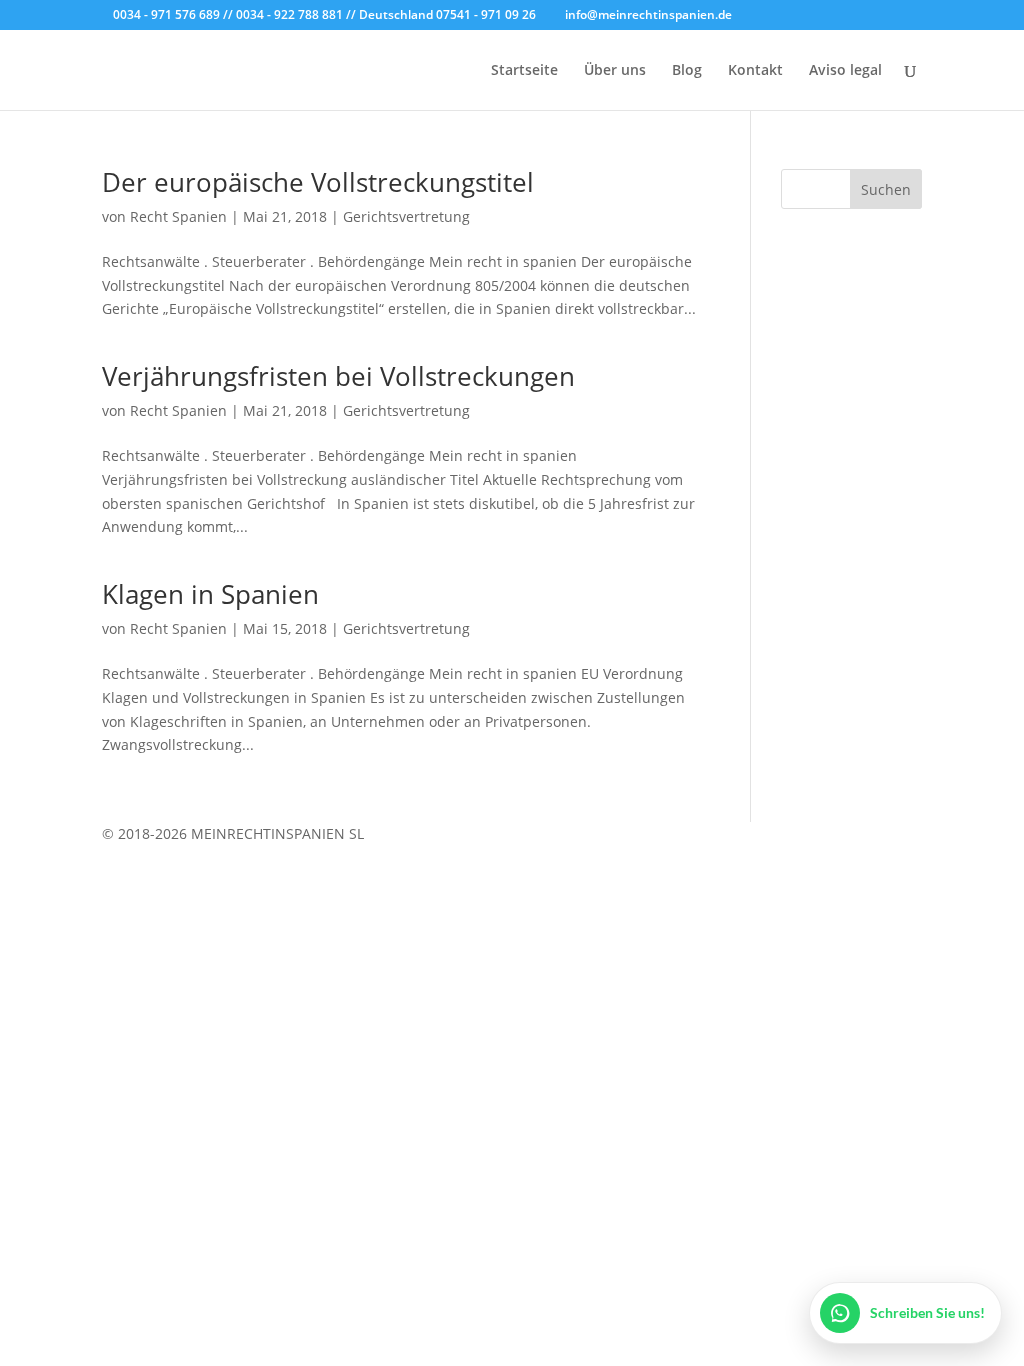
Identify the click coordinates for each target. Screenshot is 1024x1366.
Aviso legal (845, 71)
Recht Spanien (178, 216)
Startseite (524, 71)
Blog (687, 71)
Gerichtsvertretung (406, 216)
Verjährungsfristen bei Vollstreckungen (338, 376)
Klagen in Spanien (210, 594)
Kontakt (755, 71)
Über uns (615, 71)
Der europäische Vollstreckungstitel (318, 182)
